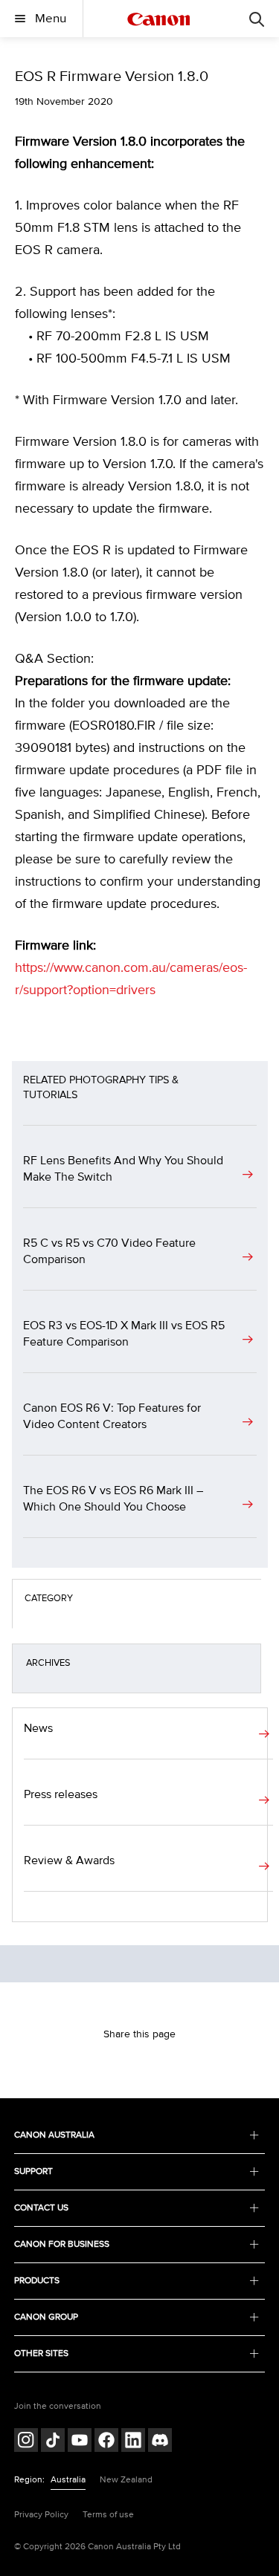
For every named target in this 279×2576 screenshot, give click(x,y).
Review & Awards (69, 1860)
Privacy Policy (41, 2515)
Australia (68, 2480)
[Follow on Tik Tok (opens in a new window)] (53, 2442)
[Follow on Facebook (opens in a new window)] (106, 2442)
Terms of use (108, 2515)
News (38, 1728)
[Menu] (257, 19)
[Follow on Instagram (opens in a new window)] (26, 2442)
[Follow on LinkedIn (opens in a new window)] (133, 2442)
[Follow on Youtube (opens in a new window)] (80, 2442)
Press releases (61, 1794)
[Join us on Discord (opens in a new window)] (160, 2442)
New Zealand (126, 2480)
